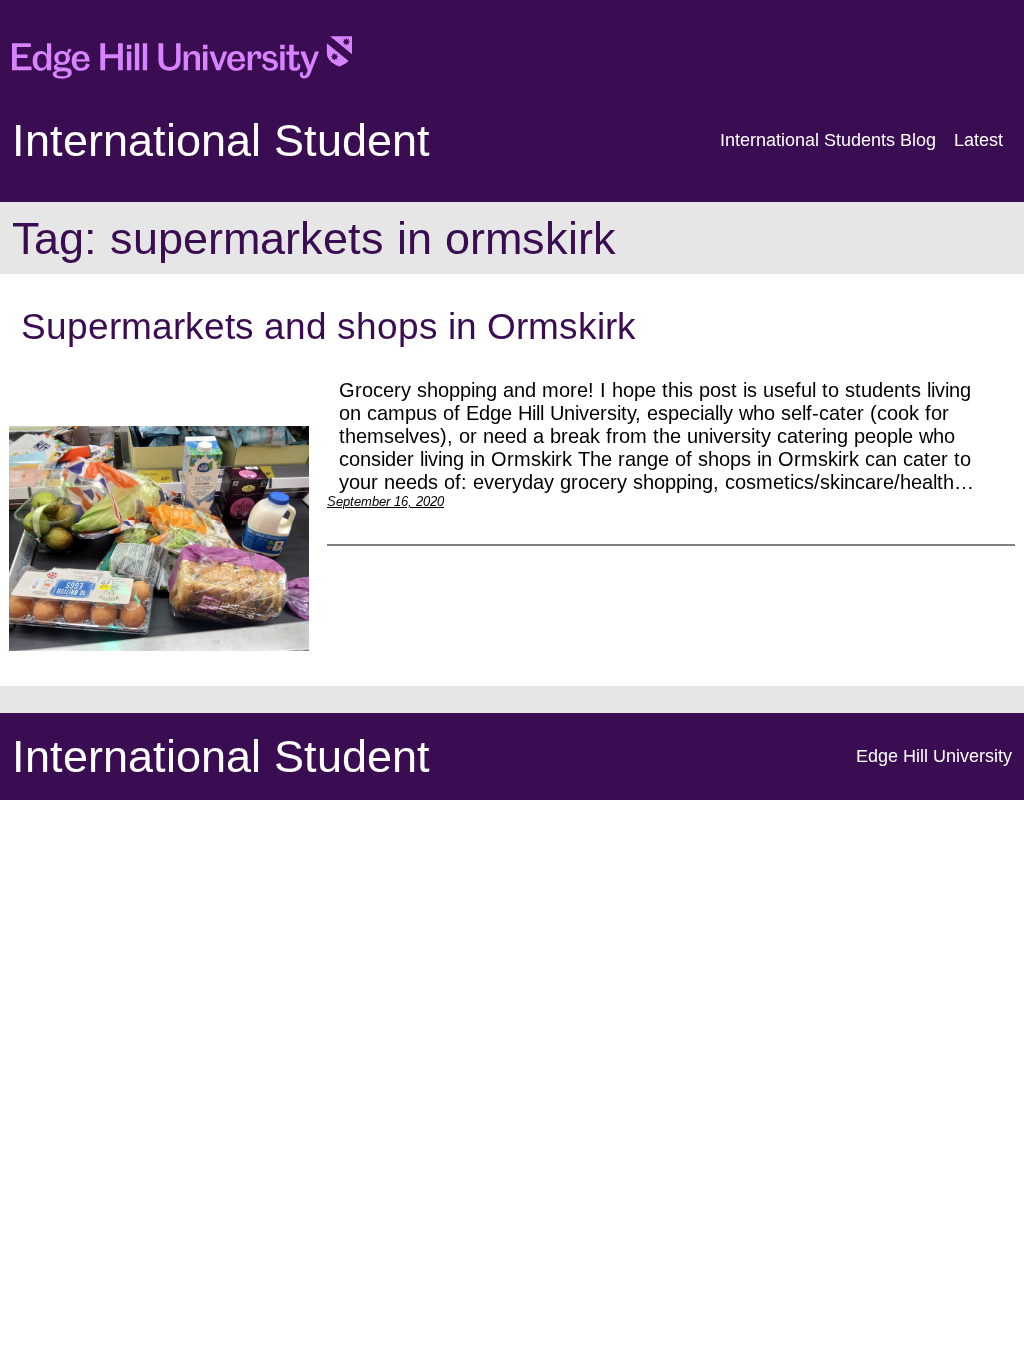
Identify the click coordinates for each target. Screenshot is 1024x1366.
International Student (221, 140)
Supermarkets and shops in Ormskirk (328, 326)
